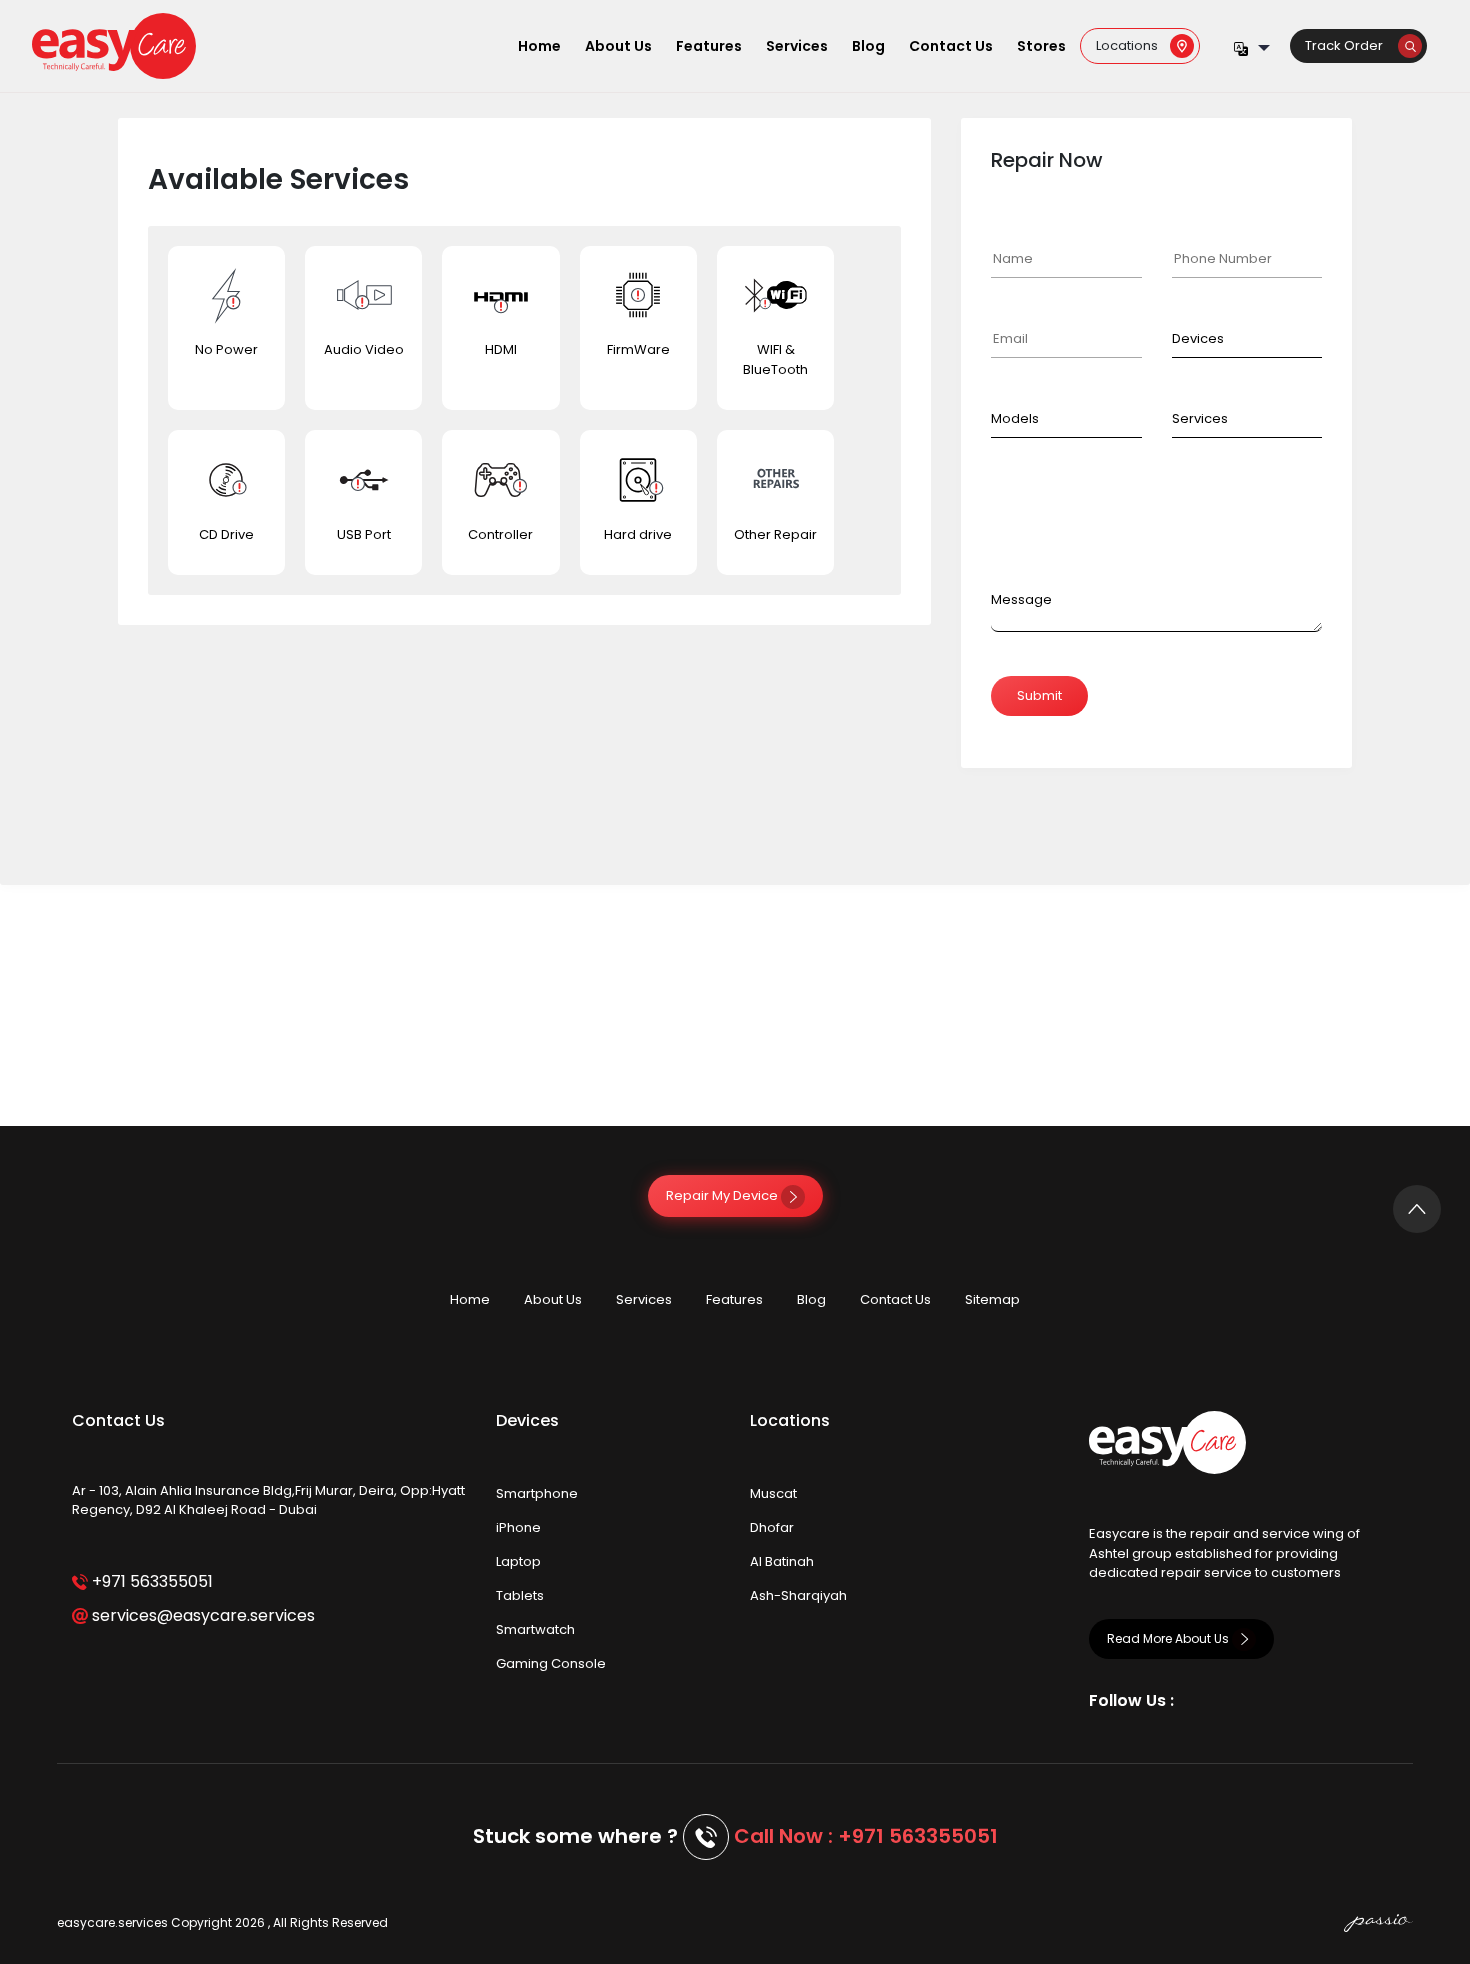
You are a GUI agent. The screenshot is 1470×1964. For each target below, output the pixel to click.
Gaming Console (551, 1663)
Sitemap (992, 1299)
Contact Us (951, 46)
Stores (1041, 46)
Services (797, 46)
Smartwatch (535, 1629)
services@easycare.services (201, 1615)
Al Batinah (782, 1561)
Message (1021, 599)
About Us (618, 46)
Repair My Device (723, 1195)
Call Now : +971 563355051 (866, 1836)
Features (709, 46)
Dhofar (772, 1527)
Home (539, 46)
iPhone (518, 1527)
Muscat (773, 1493)
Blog (868, 46)
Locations (1133, 45)
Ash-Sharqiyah (798, 1595)
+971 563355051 (150, 1581)
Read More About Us (1169, 1638)
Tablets (520, 1595)
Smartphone (537, 1493)
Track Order (1351, 45)
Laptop (518, 1561)
